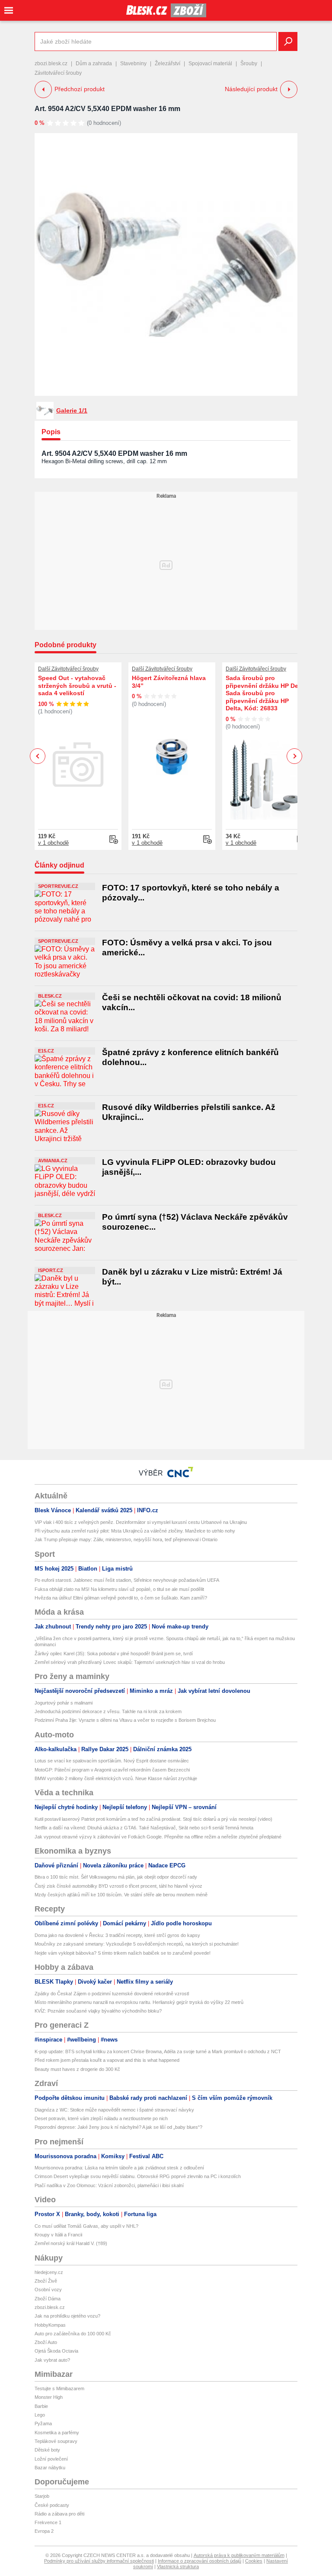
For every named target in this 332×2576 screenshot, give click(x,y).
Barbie (41, 2406)
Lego (40, 2415)
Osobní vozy (48, 2290)
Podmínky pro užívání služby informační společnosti (99, 2561)
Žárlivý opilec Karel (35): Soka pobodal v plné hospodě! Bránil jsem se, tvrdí (114, 1654)
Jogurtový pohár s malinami (64, 1703)
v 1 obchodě (53, 843)
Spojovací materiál (210, 64)
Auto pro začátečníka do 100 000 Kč (73, 2334)
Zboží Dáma (48, 2299)
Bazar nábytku (50, 2468)
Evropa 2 (44, 2531)
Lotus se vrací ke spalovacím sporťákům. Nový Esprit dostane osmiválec (112, 1761)
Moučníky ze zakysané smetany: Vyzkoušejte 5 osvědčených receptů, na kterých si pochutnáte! (137, 1944)
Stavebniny (133, 64)
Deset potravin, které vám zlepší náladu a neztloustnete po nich (101, 2118)
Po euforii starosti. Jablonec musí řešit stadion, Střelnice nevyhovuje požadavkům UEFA (127, 1580)
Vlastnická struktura (178, 2566)
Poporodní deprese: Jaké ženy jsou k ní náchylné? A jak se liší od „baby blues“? (118, 2127)
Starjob (42, 2496)
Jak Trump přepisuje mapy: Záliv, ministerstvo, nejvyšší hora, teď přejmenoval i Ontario (126, 1539)
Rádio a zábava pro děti (59, 2514)
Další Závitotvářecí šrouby (68, 669)
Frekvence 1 (48, 2522)
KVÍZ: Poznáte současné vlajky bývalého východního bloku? (98, 2011)
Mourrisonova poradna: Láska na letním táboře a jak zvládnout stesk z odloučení (119, 2168)
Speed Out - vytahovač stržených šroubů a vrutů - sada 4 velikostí (77, 685)
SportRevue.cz (58, 886)
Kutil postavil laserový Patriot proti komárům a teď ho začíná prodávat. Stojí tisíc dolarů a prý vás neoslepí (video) (153, 1819)
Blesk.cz (50, 996)
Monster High (49, 2397)
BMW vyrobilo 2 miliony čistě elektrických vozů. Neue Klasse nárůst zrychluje (116, 1778)
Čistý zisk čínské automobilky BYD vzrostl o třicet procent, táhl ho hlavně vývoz (118, 1886)
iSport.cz (51, 1270)
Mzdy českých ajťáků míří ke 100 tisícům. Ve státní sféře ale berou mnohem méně (121, 1895)
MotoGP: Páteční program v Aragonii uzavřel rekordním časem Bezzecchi (112, 1770)
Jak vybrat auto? (52, 2360)
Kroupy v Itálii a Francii (58, 2235)
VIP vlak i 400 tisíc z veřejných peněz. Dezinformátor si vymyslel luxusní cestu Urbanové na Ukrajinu (141, 1522)
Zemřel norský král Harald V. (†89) (71, 2243)
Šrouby (249, 64)
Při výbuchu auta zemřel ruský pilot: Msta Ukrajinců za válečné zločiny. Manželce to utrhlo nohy (135, 1531)
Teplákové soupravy (56, 2441)
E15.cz (46, 1051)
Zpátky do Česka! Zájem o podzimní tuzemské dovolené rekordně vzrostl (112, 1994)
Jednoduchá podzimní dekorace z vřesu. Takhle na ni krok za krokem (108, 1711)
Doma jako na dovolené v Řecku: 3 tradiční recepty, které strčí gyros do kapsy (117, 1935)
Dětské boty (47, 2450)
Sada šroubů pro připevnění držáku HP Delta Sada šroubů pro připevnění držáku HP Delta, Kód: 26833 (266, 693)
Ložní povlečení (51, 2459)
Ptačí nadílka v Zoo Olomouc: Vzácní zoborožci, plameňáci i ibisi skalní (109, 2185)
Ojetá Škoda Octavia (56, 2351)
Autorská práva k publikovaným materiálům (239, 2555)
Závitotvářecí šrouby (58, 73)
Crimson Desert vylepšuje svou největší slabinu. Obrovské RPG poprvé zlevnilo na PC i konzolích (138, 2176)
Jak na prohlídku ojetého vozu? (67, 2316)
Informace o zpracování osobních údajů (200, 2561)
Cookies (254, 2561)
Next (295, 756)
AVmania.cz (53, 1161)
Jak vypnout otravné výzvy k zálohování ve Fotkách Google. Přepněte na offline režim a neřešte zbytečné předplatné (158, 1837)
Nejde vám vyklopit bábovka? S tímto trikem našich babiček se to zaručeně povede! (123, 1953)
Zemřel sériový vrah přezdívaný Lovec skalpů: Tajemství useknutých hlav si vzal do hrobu (130, 1662)
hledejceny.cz (49, 2272)
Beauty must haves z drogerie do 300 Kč (77, 2069)
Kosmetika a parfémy (57, 2433)
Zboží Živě (46, 2281)
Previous (38, 756)
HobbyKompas (50, 2325)
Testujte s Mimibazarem (59, 2388)
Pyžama (43, 2423)
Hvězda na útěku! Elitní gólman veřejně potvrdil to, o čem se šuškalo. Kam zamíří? (121, 1598)
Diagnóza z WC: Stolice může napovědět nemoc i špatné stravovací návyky (114, 2110)
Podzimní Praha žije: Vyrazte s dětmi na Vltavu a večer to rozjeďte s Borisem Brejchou (125, 1720)
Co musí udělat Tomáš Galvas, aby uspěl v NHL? (86, 2226)
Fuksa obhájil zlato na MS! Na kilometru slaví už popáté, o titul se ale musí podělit (119, 1589)
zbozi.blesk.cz (51, 64)
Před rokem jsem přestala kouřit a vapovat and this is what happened (107, 2060)
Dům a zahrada (94, 64)
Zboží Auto (46, 2342)
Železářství (168, 64)
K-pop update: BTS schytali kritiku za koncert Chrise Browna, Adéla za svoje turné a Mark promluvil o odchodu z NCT (158, 2051)
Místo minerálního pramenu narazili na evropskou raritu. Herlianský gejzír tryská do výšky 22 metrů (139, 2002)
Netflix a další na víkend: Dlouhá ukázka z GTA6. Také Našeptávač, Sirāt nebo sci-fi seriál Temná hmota (144, 1828)
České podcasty (52, 2505)
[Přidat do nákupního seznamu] (114, 840)
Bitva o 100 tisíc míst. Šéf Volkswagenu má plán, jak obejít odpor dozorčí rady (116, 1877)
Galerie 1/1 (72, 410)
